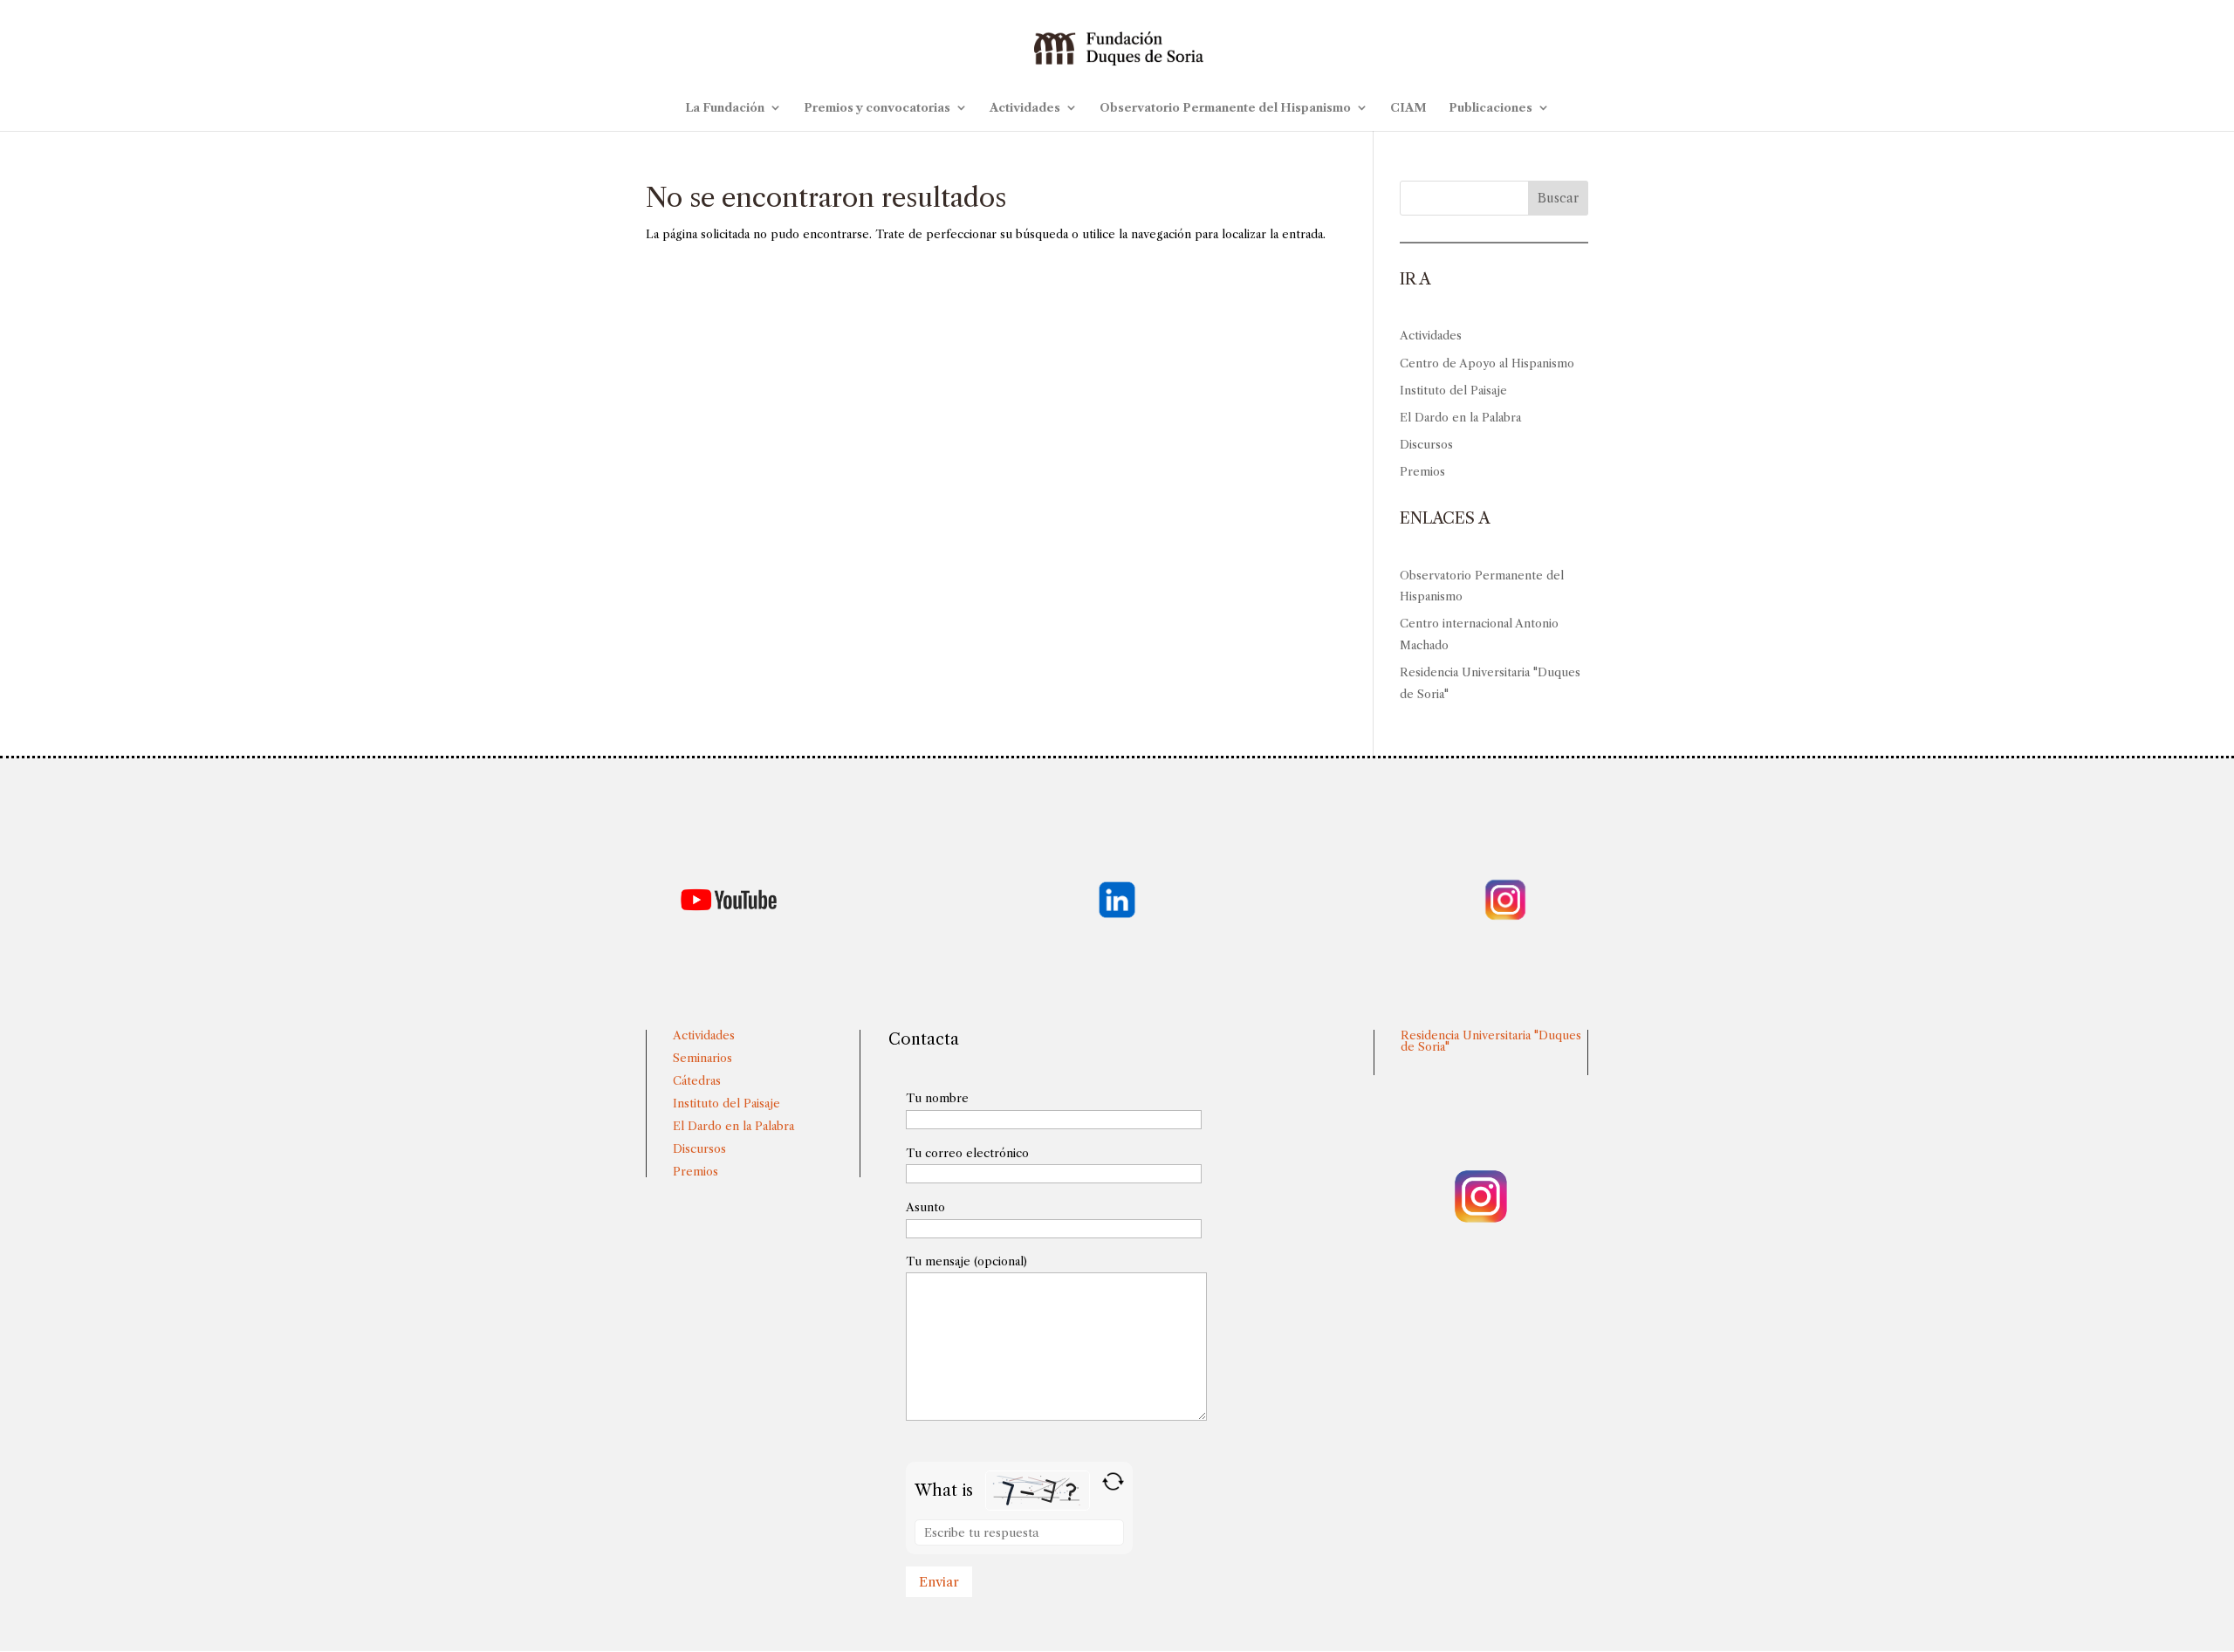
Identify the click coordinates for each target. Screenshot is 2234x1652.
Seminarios (702, 1058)
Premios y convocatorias (877, 108)
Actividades (1025, 108)
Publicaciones (1490, 108)
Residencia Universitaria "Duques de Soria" (1491, 1041)
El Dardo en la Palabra (1460, 417)
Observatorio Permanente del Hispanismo (1225, 108)
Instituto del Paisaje (1453, 390)
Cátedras (697, 1080)
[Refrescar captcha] (1113, 1481)
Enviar (939, 1582)
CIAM (1408, 108)
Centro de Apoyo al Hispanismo (1487, 363)
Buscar (1558, 198)
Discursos (1426, 444)
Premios (1422, 471)
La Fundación (725, 108)
